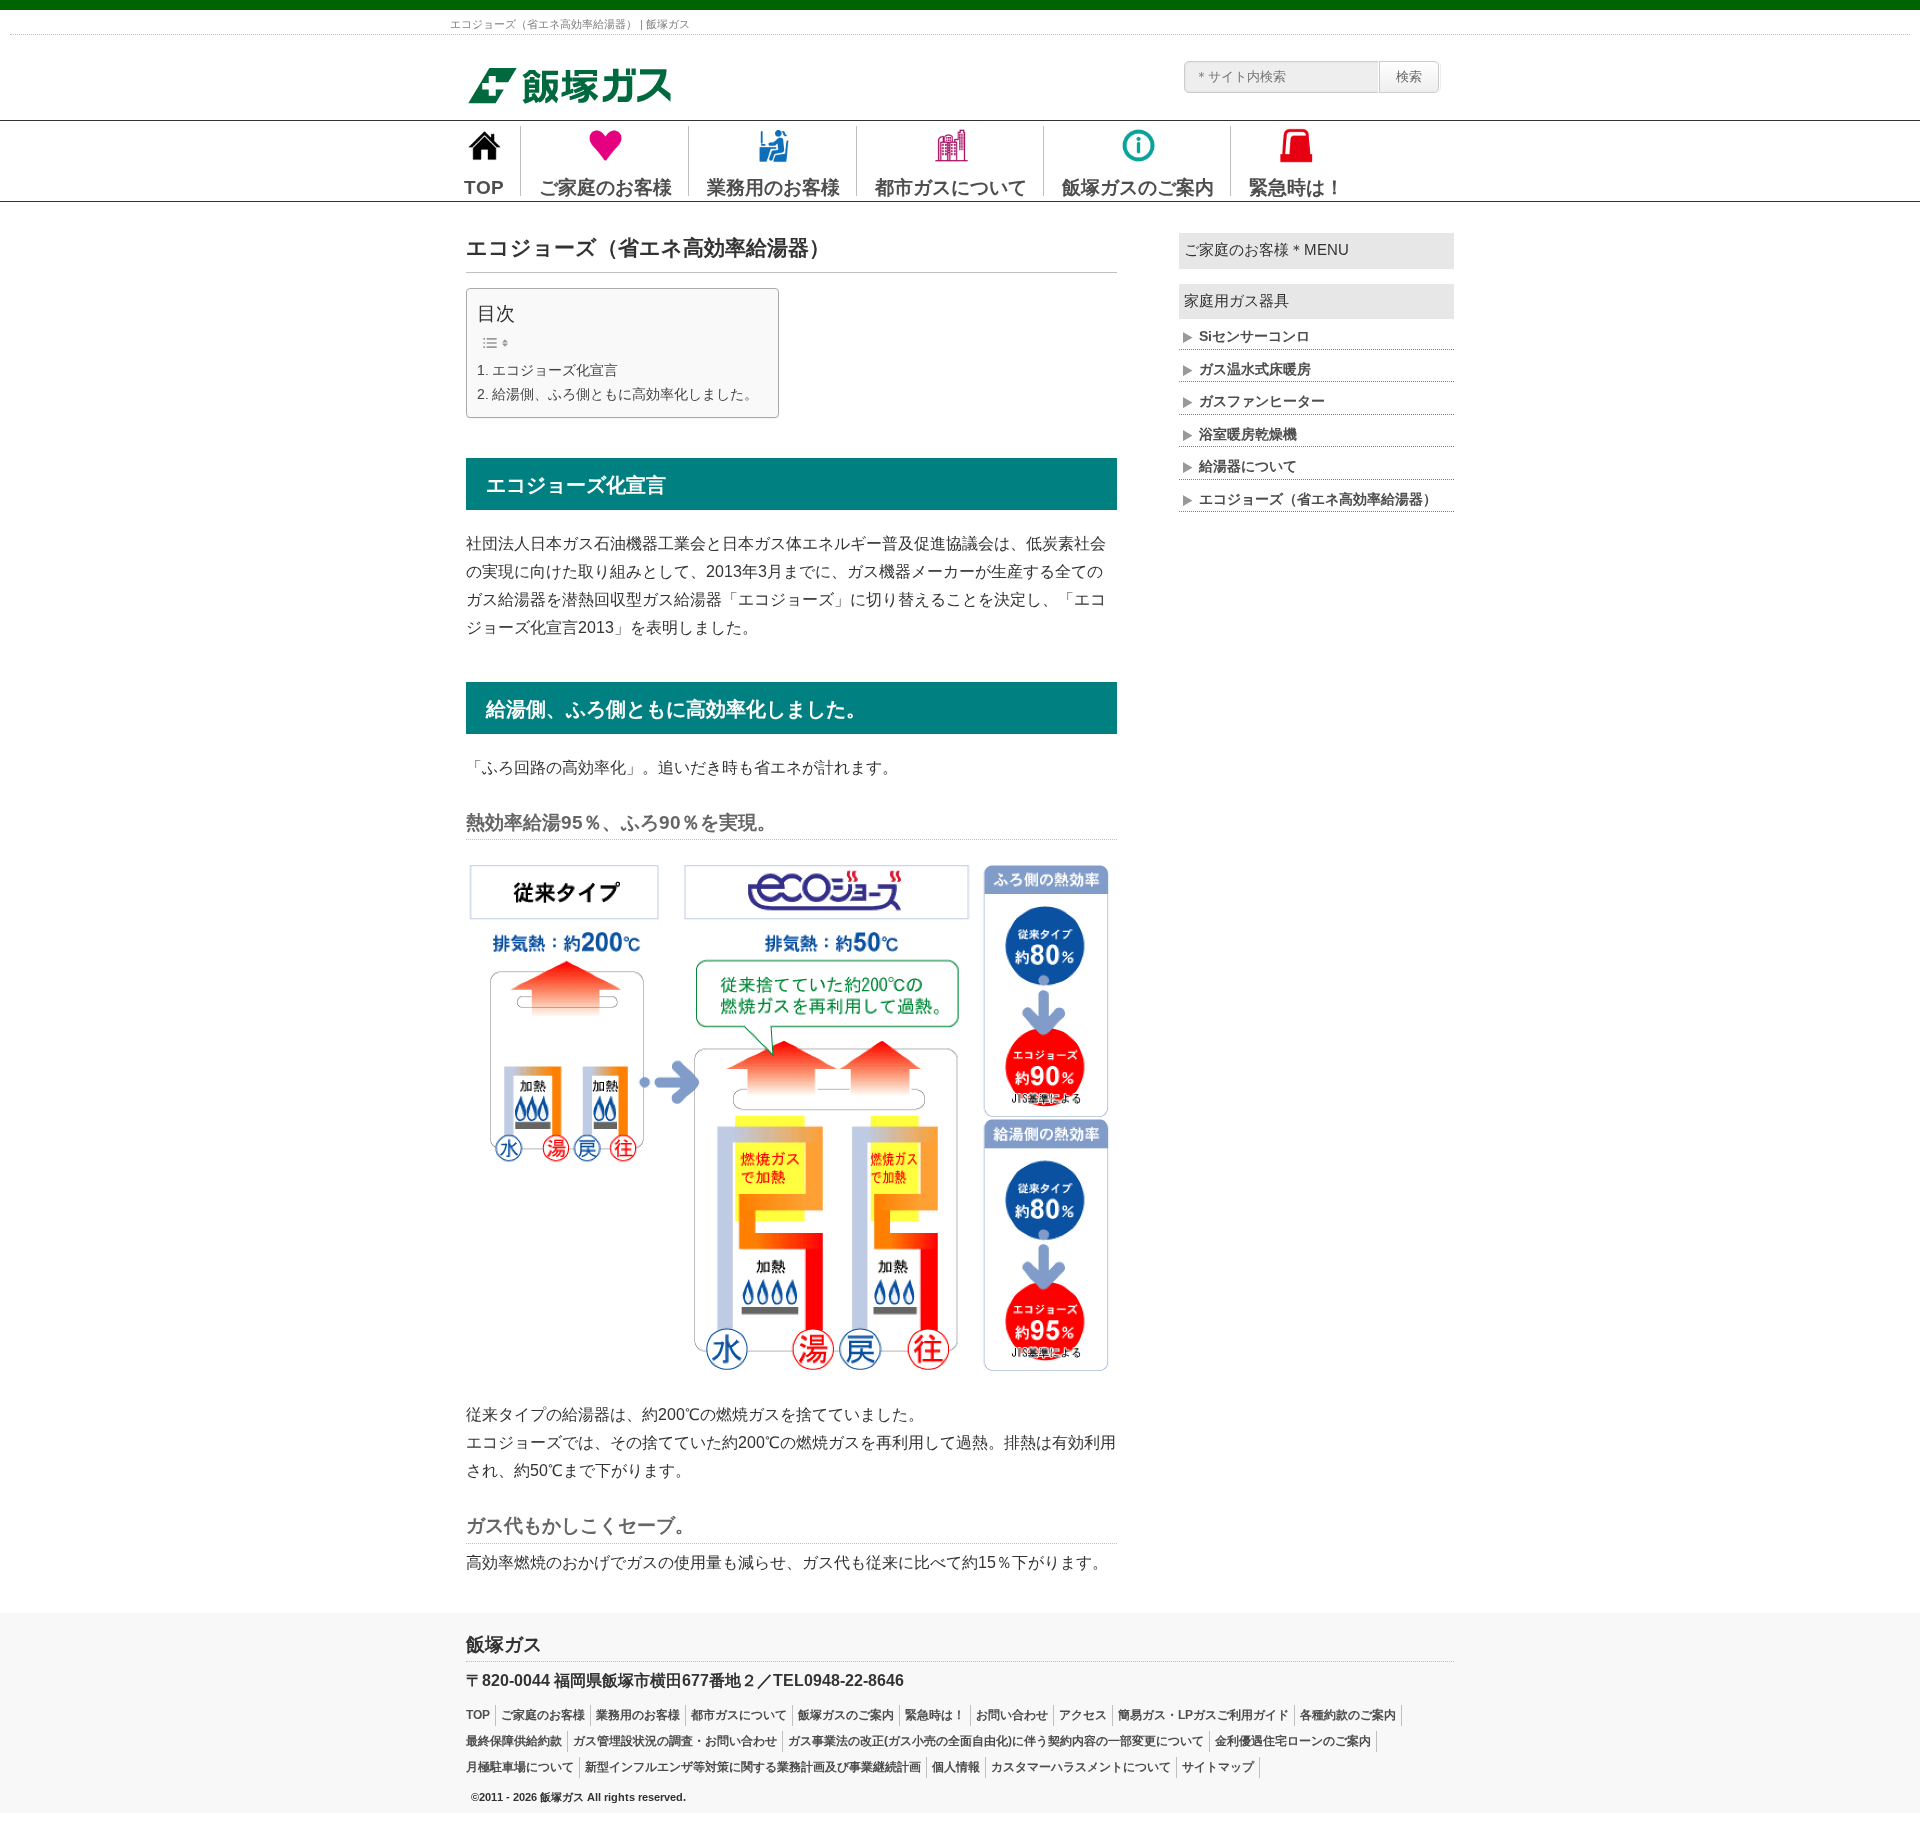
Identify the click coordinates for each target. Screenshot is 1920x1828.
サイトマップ (1218, 1767)
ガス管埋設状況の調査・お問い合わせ (675, 1741)
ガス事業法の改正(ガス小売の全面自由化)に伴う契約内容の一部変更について (996, 1741)
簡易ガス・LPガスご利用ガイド (1203, 1715)
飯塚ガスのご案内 (846, 1715)
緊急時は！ (935, 1715)
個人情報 (956, 1767)
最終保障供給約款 (514, 1741)
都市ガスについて (739, 1715)
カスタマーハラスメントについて (1081, 1767)
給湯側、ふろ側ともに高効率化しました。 (625, 394)
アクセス (1083, 1715)
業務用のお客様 (638, 1715)
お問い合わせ (1012, 1715)
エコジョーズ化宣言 (555, 370)
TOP (478, 1715)
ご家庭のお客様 (543, 1715)
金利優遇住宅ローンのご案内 (1293, 1741)
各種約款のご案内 (1348, 1715)
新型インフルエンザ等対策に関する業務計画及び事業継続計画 (753, 1767)
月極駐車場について (520, 1767)
